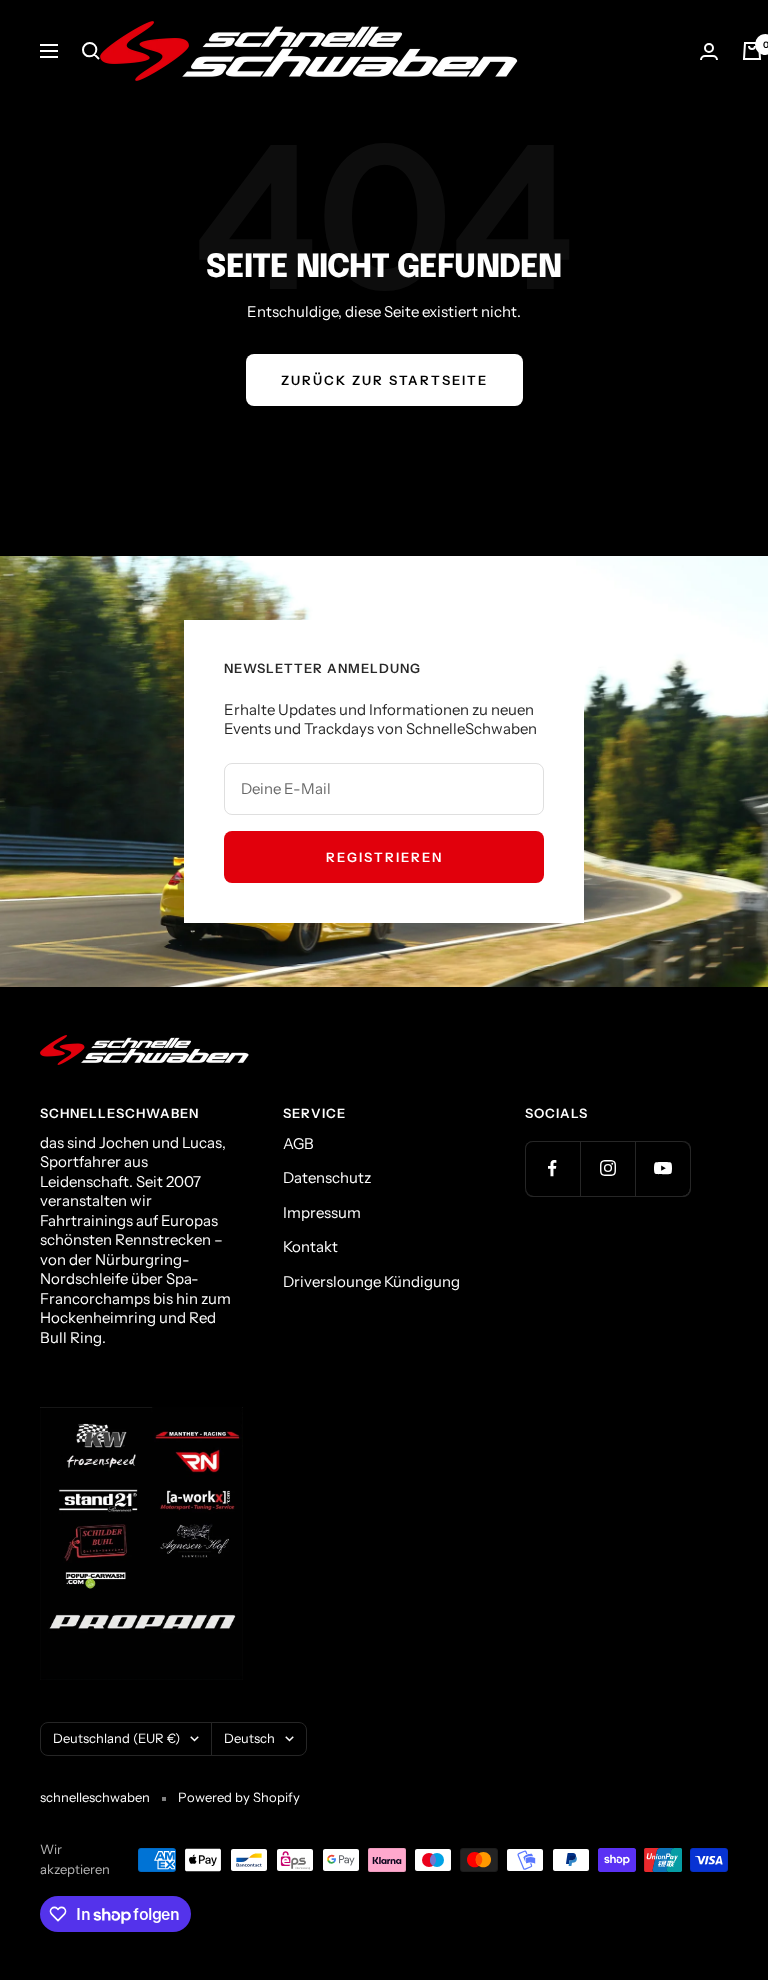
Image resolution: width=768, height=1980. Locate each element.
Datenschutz (327, 1177)
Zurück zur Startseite (384, 380)
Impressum (322, 1212)
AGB (298, 1143)
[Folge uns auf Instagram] (607, 1168)
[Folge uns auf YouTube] (662, 1168)
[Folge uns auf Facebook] (552, 1168)
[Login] (709, 51)
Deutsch (249, 1738)
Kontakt (310, 1246)
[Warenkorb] (752, 51)
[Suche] (91, 51)
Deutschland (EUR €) (116, 1738)
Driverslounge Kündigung (371, 1281)
